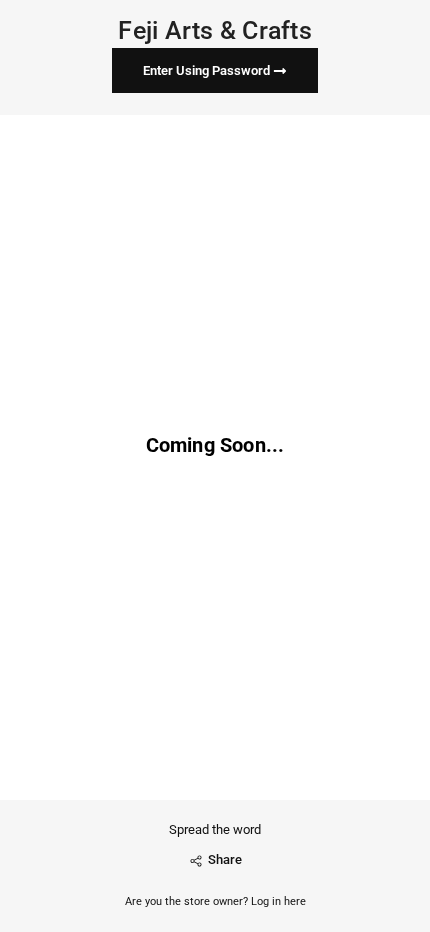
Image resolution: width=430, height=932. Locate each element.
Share (225, 859)
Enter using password (208, 70)
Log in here (278, 901)
